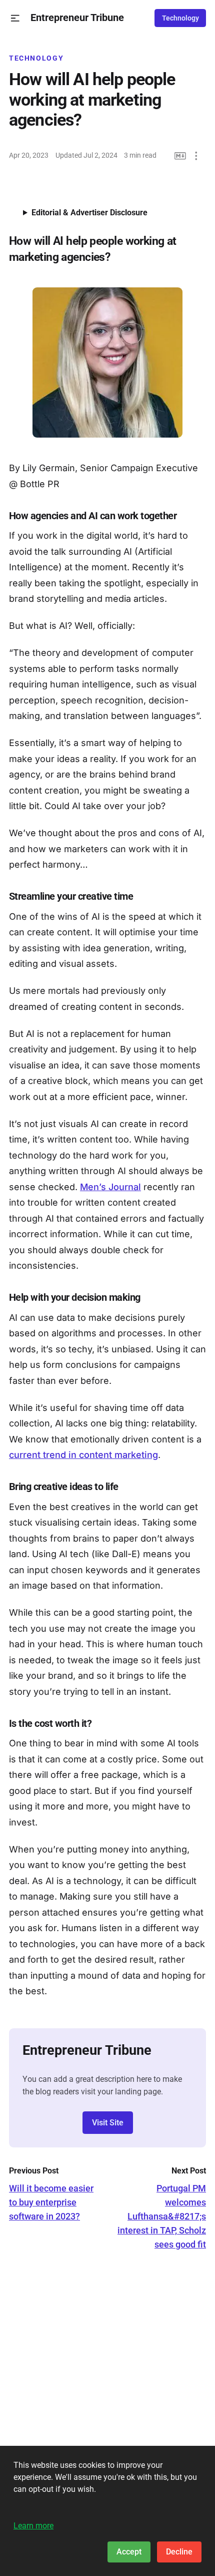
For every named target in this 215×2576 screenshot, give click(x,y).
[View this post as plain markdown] (180, 156)
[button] (15, 18)
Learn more (33, 2526)
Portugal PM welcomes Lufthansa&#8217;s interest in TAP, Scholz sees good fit (162, 2216)
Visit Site (108, 2123)
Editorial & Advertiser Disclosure (89, 213)
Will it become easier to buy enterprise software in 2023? (51, 2202)
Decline (179, 2552)
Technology (180, 18)
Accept (129, 2552)
